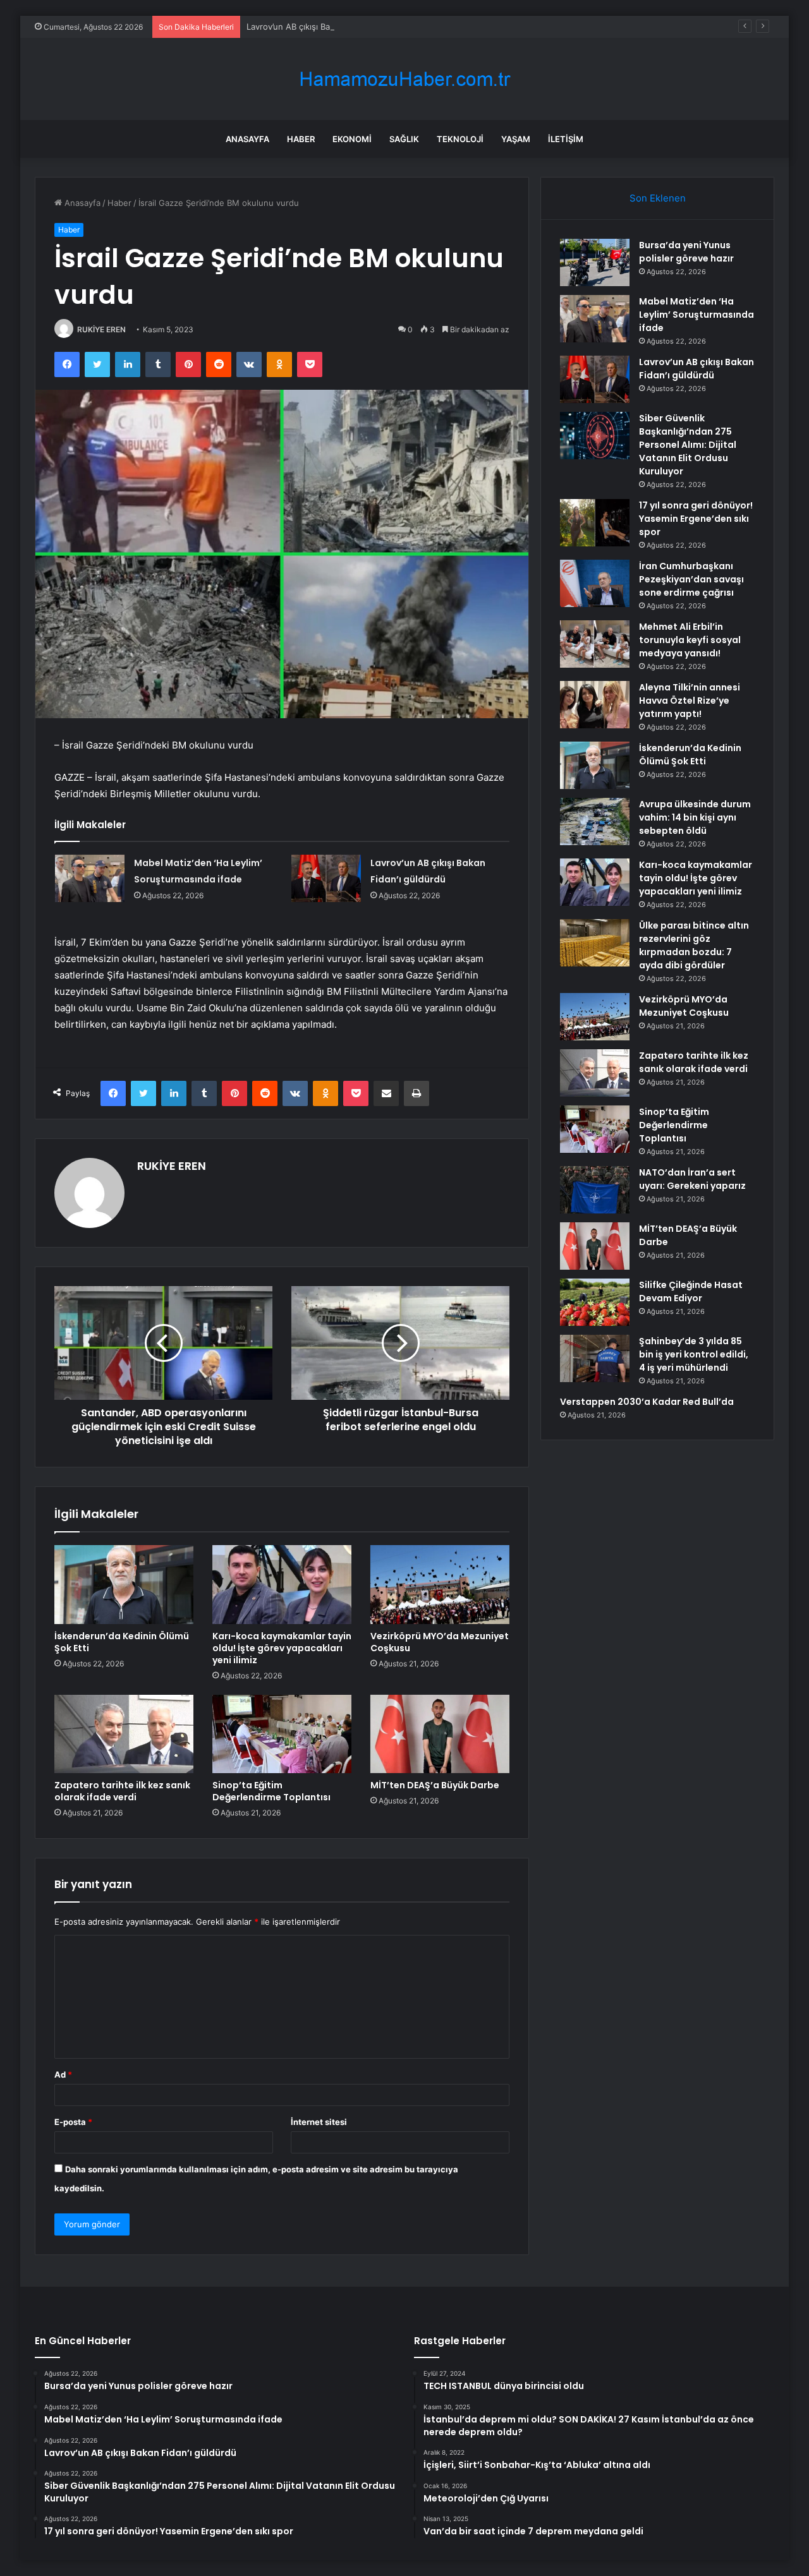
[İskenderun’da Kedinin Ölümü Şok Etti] (124, 1584)
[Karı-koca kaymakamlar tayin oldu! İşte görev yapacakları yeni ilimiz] (282, 1584)
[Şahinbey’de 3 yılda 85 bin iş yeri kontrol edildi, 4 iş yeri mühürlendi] (595, 1358)
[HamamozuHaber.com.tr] (404, 79)
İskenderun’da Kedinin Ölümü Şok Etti (122, 1642)
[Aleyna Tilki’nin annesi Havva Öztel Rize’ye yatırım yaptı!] (595, 705)
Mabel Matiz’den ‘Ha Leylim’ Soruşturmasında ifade (696, 315)
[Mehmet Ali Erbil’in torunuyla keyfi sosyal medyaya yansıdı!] (595, 644)
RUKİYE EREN (101, 329)
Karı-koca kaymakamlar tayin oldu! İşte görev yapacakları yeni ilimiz (282, 1648)
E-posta (73, 2122)
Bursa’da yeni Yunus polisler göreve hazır (686, 252)
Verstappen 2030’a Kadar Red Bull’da (647, 1402)
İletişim (566, 139)
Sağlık (404, 139)
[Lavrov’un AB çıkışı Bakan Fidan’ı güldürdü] (326, 878)
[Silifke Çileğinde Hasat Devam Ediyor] (595, 1302)
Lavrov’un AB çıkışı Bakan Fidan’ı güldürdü (328, 27)
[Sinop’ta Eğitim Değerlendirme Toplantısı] (282, 1734)
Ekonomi (352, 139)
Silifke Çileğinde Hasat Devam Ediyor (691, 1291)
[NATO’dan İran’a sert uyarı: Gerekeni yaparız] (595, 1190)
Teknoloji (460, 139)
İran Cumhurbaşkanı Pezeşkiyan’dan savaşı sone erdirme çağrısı (691, 579)
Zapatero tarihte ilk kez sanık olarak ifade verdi (122, 1791)
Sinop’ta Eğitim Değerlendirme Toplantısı (271, 1791)
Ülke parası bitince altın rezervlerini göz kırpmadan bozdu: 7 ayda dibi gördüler (694, 945)
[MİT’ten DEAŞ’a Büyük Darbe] (440, 1734)
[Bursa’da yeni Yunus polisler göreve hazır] (595, 262)
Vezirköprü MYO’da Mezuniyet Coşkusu (440, 1642)
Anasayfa (247, 139)
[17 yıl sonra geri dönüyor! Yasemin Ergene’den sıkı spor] (595, 523)
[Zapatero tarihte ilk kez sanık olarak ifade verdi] (124, 1734)
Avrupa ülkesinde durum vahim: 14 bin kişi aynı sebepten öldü (695, 817)
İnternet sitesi (319, 2122)
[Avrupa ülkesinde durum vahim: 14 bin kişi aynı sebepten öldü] (595, 822)
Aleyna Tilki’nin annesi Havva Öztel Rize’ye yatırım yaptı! (690, 701)
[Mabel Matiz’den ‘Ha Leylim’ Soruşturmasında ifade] (90, 878)
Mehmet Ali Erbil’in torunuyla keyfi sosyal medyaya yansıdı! (690, 640)
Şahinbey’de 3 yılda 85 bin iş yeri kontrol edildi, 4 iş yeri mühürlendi (694, 1354)
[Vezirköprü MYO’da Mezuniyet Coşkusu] (440, 1584)
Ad (63, 2074)
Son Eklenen (658, 198)
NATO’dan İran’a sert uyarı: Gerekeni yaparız (692, 1179)
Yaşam (516, 139)
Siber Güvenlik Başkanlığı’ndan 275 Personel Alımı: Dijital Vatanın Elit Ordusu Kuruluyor (688, 445)
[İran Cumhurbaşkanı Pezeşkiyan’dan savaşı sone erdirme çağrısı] (595, 583)
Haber (301, 139)
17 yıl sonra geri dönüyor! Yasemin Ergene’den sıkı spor (696, 519)
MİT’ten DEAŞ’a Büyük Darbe (435, 1785)
